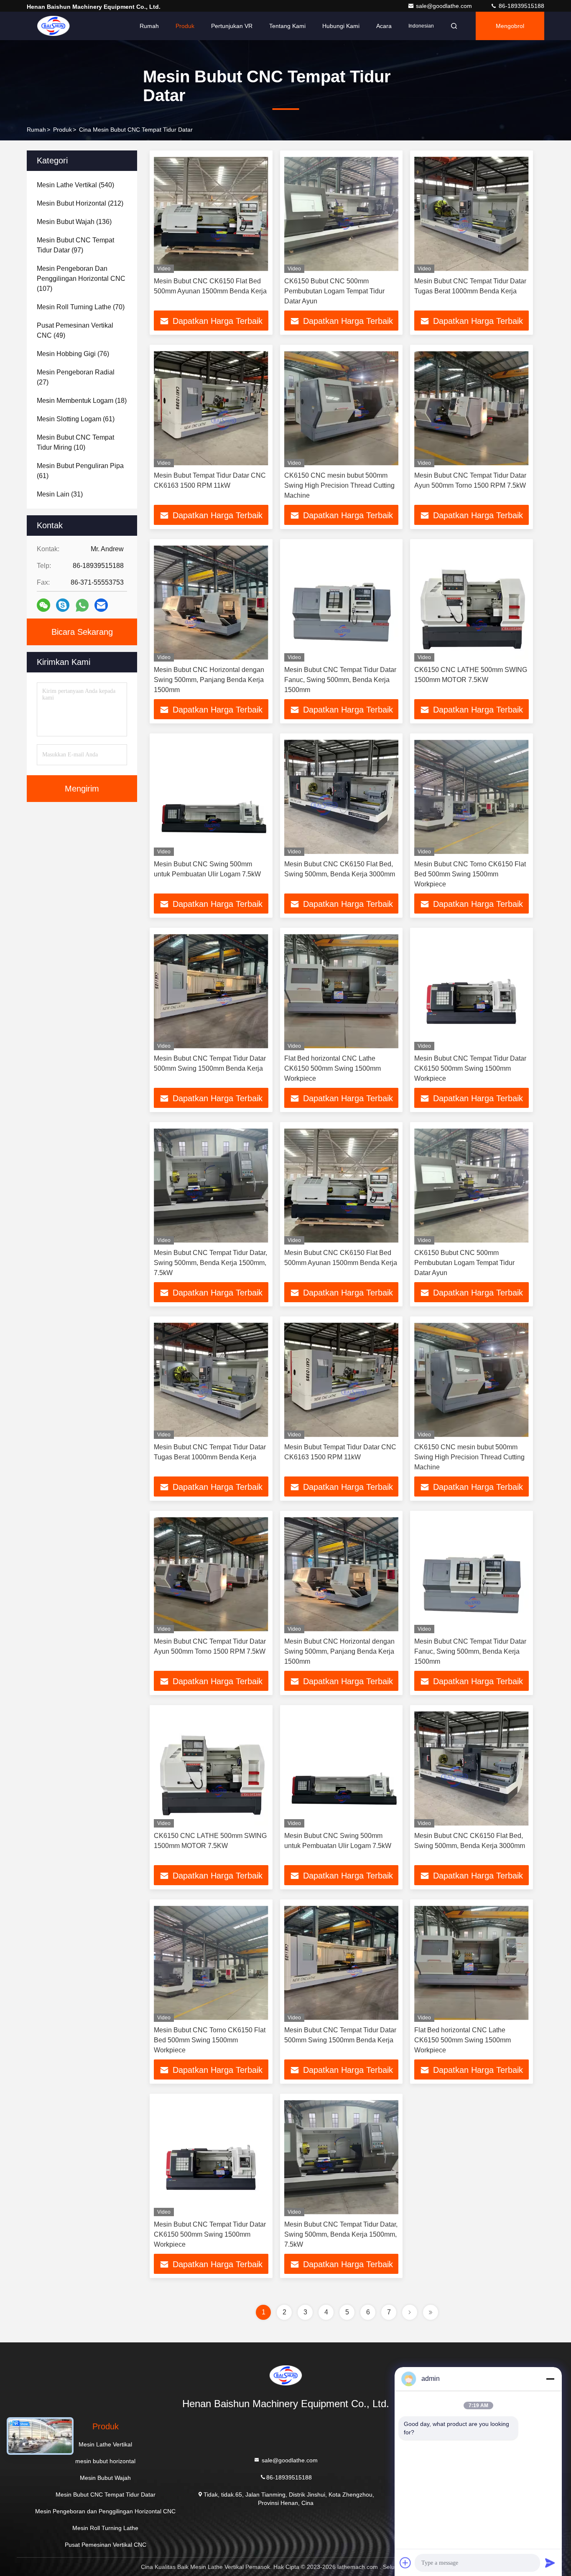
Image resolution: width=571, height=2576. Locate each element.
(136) (74, 222)
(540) (75, 185)
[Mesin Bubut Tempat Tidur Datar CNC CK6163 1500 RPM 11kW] (211, 408)
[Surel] (101, 605)
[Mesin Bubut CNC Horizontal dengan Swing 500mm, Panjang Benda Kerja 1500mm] (211, 602)
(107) (81, 279)
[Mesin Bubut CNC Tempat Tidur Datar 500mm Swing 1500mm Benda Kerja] (211, 991)
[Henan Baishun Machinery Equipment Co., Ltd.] (53, 26)
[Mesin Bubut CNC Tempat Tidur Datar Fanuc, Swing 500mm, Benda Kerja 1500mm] (342, 602)
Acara (384, 26)
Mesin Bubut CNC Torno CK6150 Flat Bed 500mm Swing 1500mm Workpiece (470, 874)
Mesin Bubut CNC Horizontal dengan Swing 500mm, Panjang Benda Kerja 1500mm (209, 680)
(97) (75, 245)
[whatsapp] (82, 605)
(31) (60, 494)
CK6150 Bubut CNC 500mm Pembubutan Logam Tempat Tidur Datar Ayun (334, 291)
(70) (81, 307)
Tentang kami (287, 26)
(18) (82, 401)
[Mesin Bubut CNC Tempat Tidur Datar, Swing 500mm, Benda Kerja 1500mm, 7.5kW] (211, 1185)
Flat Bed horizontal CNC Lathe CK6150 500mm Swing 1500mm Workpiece (333, 1068)
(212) (80, 203)
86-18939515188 (521, 6)
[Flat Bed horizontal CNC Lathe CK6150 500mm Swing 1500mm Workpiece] (342, 991)
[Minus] (550, 2379)
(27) (76, 377)
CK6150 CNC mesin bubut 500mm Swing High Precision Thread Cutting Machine (339, 485)
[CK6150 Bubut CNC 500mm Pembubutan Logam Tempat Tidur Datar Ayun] (342, 214)
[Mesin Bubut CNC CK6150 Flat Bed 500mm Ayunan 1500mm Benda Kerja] (211, 214)
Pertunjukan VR (232, 26)
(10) (75, 442)
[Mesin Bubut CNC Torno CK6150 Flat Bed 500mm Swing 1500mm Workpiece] (472, 797)
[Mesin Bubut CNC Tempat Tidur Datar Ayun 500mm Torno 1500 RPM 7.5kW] (472, 408)
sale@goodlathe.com (445, 6)
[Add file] (405, 2563)
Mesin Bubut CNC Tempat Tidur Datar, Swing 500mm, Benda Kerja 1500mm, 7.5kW (210, 1263)
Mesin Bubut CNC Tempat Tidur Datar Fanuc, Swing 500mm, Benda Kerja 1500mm (340, 680)
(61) (76, 419)
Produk (185, 26)
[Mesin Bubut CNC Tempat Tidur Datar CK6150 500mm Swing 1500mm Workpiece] (472, 991)
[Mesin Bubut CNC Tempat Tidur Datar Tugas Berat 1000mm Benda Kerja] (472, 214)
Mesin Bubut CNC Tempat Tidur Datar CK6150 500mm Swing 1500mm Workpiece (470, 1068)
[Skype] (63, 605)
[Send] (550, 2563)
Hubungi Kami (341, 26)
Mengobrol (510, 26)
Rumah (149, 26)
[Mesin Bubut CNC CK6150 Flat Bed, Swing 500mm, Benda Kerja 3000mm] (342, 797)
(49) (75, 330)
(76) (73, 354)
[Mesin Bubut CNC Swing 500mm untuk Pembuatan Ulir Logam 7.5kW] (211, 797)
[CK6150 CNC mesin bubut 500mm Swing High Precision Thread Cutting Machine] (342, 408)
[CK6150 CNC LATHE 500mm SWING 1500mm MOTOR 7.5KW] (472, 602)
